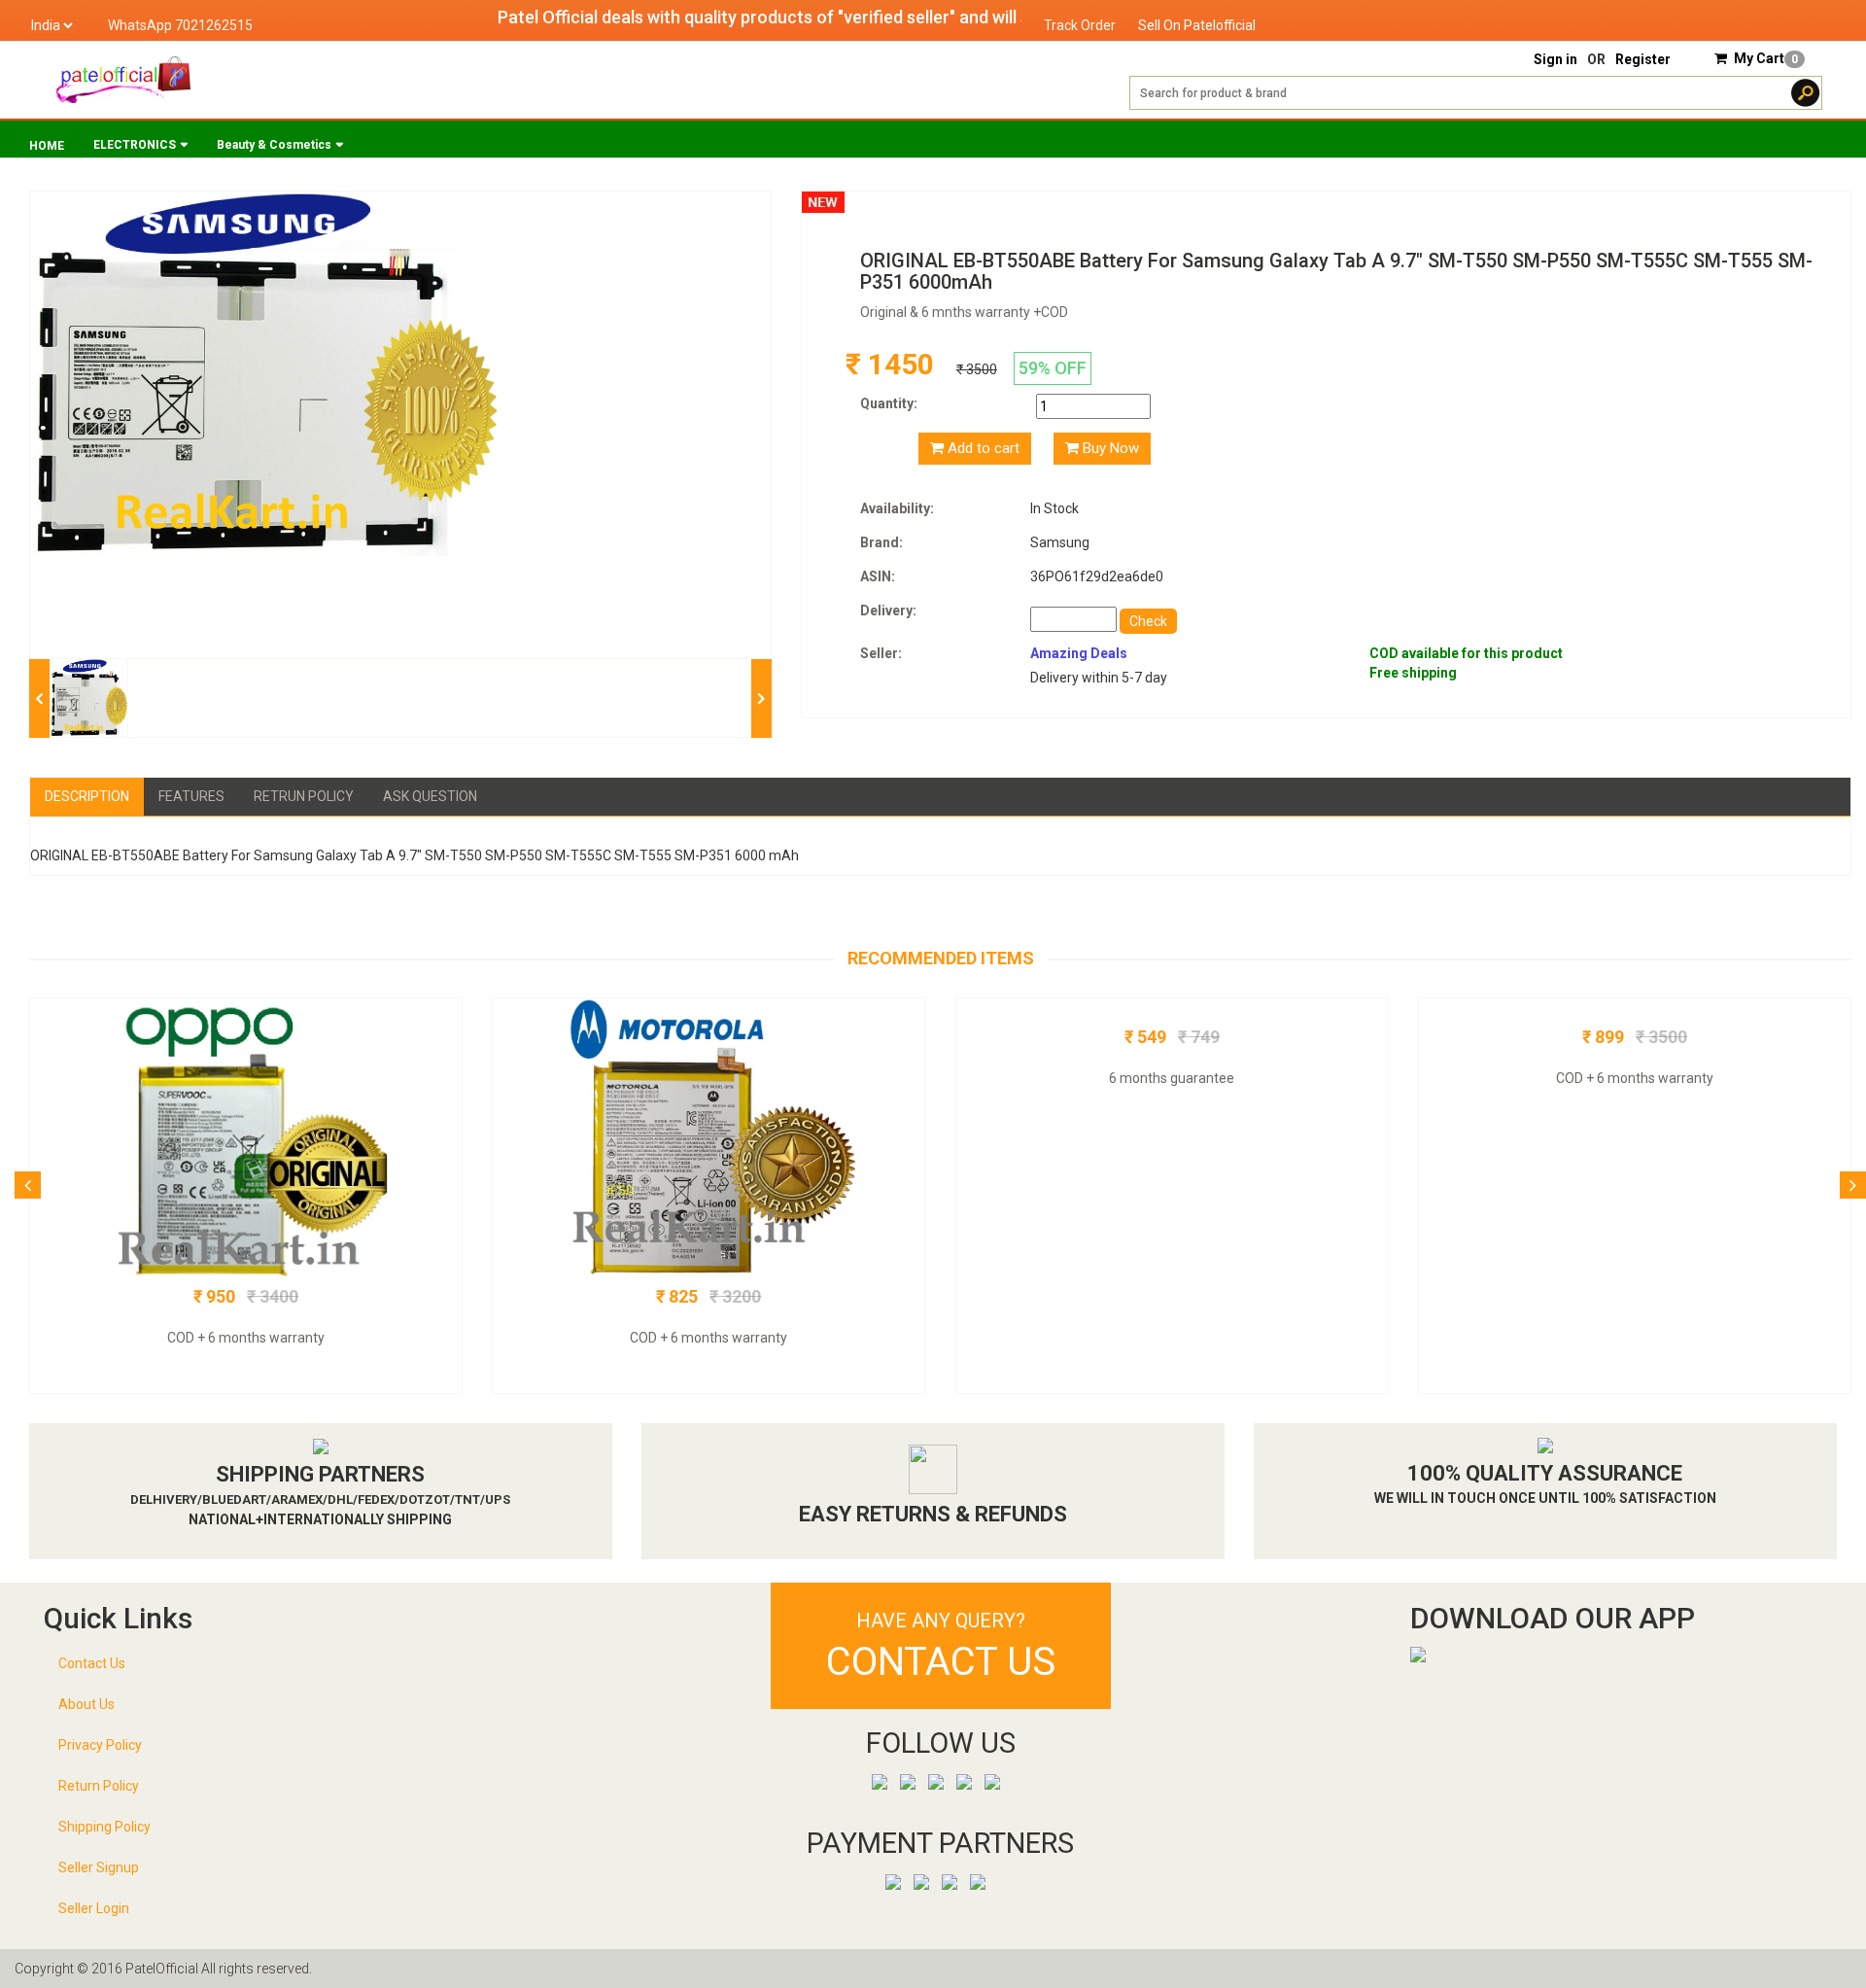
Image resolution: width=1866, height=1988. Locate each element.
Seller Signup (99, 1867)
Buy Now (1109, 448)
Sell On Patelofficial (1197, 25)
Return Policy (99, 1786)
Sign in (1555, 59)
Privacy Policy (100, 1745)
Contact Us (92, 1663)
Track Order (1080, 25)
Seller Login (94, 1908)
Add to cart (982, 448)
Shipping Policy (104, 1827)
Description (87, 796)
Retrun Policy (304, 796)
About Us (86, 1704)
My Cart (1766, 58)
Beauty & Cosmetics (274, 145)
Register (1643, 59)
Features (191, 796)
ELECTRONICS (135, 145)
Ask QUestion (430, 796)
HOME (47, 146)
